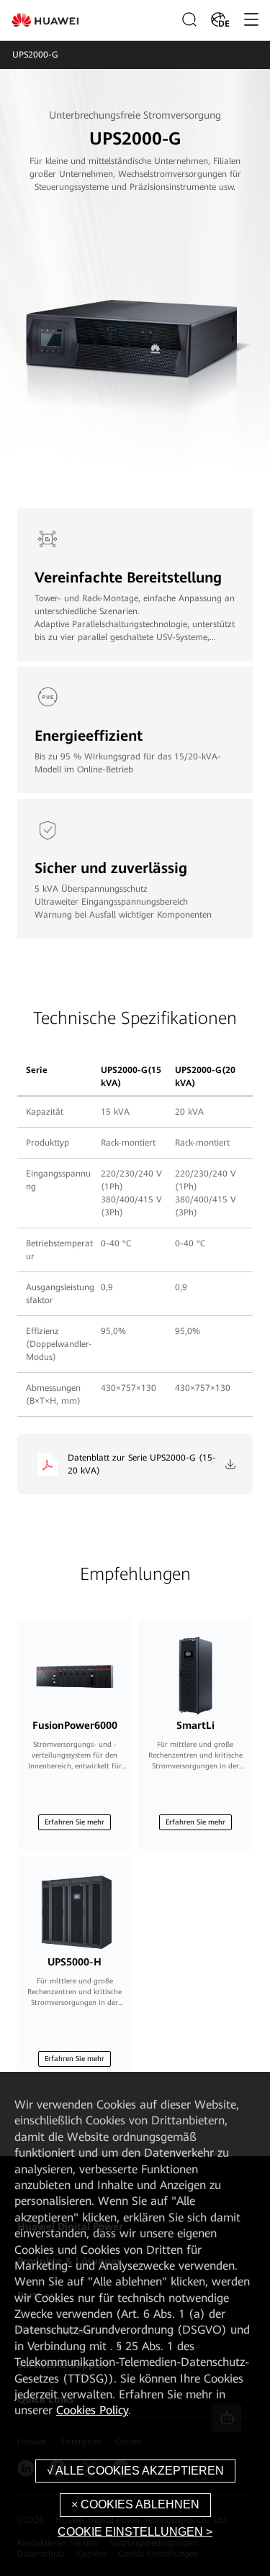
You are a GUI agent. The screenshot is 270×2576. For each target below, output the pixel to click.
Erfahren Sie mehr (75, 1822)
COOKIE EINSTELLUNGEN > (135, 2532)
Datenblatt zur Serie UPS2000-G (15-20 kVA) (142, 1464)
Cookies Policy (92, 2410)
